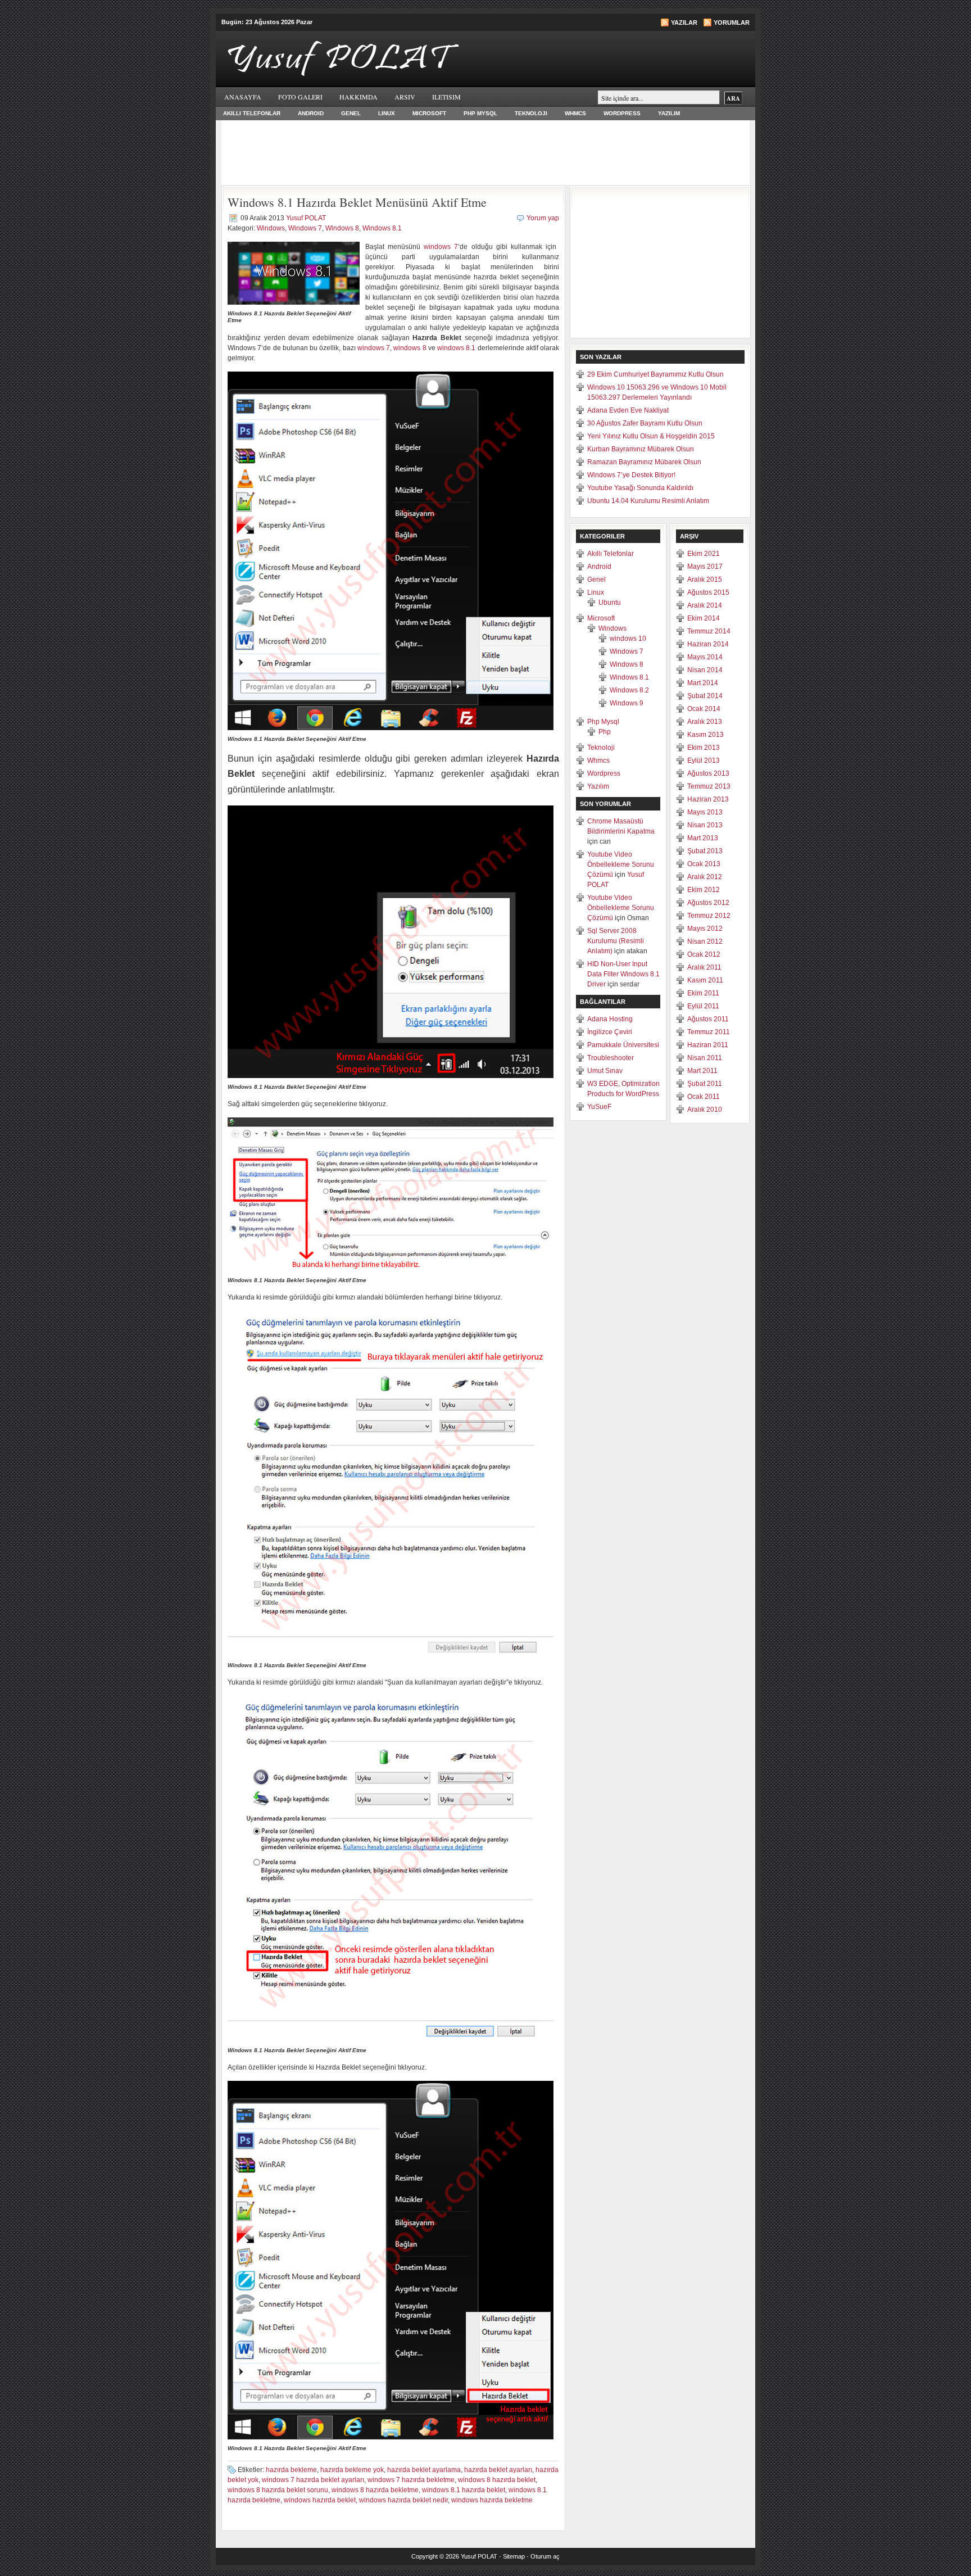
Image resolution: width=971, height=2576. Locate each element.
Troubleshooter (611, 1058)
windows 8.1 (456, 348)
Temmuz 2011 (709, 1032)
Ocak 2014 (704, 709)
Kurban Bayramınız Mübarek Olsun (641, 449)
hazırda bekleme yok (352, 2470)
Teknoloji (531, 113)
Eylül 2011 (703, 1006)
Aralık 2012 (705, 877)
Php (605, 732)
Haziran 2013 (708, 799)
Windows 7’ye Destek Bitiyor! (631, 475)
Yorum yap (543, 218)
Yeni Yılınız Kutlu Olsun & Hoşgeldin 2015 (651, 436)
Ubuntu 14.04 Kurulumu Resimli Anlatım (648, 501)
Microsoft (429, 113)
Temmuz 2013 (709, 786)
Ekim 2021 (704, 554)
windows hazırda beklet (320, 2500)
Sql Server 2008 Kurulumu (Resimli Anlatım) (616, 941)
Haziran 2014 (708, 644)
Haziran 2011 (708, 1045)
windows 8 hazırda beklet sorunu (278, 2490)
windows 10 (628, 639)
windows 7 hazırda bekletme (411, 2480)
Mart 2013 (703, 838)
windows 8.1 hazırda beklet (464, 2490)
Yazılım (669, 113)
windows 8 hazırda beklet (497, 2480)
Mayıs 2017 (705, 567)
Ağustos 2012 (708, 903)
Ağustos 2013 (708, 773)
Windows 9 (627, 703)
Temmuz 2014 (709, 631)
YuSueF (599, 1107)
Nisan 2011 (705, 1058)
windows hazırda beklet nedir (403, 2500)
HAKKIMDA (359, 97)
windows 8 (410, 348)
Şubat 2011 (705, 1084)
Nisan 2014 (705, 670)
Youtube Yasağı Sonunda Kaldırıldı (640, 488)
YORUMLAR (732, 22)
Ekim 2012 (704, 890)
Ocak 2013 (704, 864)
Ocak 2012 (704, 954)
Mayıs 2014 (705, 657)
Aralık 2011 (704, 967)
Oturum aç (545, 2556)
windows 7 (441, 247)
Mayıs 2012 (705, 929)
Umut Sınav (605, 1071)
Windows (271, 228)
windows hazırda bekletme (492, 2500)
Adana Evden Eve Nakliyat (628, 410)
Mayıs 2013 (705, 812)
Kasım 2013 (705, 735)
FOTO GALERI (300, 97)
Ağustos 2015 (708, 592)
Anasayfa (243, 97)
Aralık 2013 (705, 722)
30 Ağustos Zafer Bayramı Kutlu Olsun (645, 423)
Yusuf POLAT (306, 218)
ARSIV (405, 97)
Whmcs (575, 113)
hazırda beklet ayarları (498, 2470)
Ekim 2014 (704, 618)
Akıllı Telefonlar (252, 113)
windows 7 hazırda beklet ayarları (313, 2480)
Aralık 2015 (705, 580)
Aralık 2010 (705, 1110)
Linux (387, 113)
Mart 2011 (702, 1071)
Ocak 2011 (704, 1097)
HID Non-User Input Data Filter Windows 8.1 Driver (623, 974)
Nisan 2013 (705, 825)
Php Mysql (480, 113)
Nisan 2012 (705, 941)
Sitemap (514, 2556)
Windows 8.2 (629, 690)
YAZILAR (684, 22)
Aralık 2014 (705, 605)
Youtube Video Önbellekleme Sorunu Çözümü (621, 864)
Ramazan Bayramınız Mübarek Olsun (644, 462)
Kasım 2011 (705, 980)
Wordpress (622, 113)
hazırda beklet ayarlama (424, 2470)
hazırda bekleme (291, 2470)
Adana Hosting (610, 1019)
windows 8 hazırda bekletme (375, 2490)
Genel (351, 113)
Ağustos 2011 (708, 1019)
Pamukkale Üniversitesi (623, 1045)
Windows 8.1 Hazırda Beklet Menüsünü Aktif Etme (357, 202)
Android (311, 113)
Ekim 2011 (703, 993)
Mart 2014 (703, 683)
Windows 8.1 (382, 228)
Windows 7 (305, 228)
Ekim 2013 (704, 748)
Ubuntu (610, 603)
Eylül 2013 (704, 760)
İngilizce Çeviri (610, 1032)
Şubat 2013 (705, 851)
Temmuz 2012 (709, 916)
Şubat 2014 (705, 696)
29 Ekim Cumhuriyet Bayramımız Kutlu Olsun (655, 374)
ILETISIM (446, 97)
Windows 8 (342, 228)
